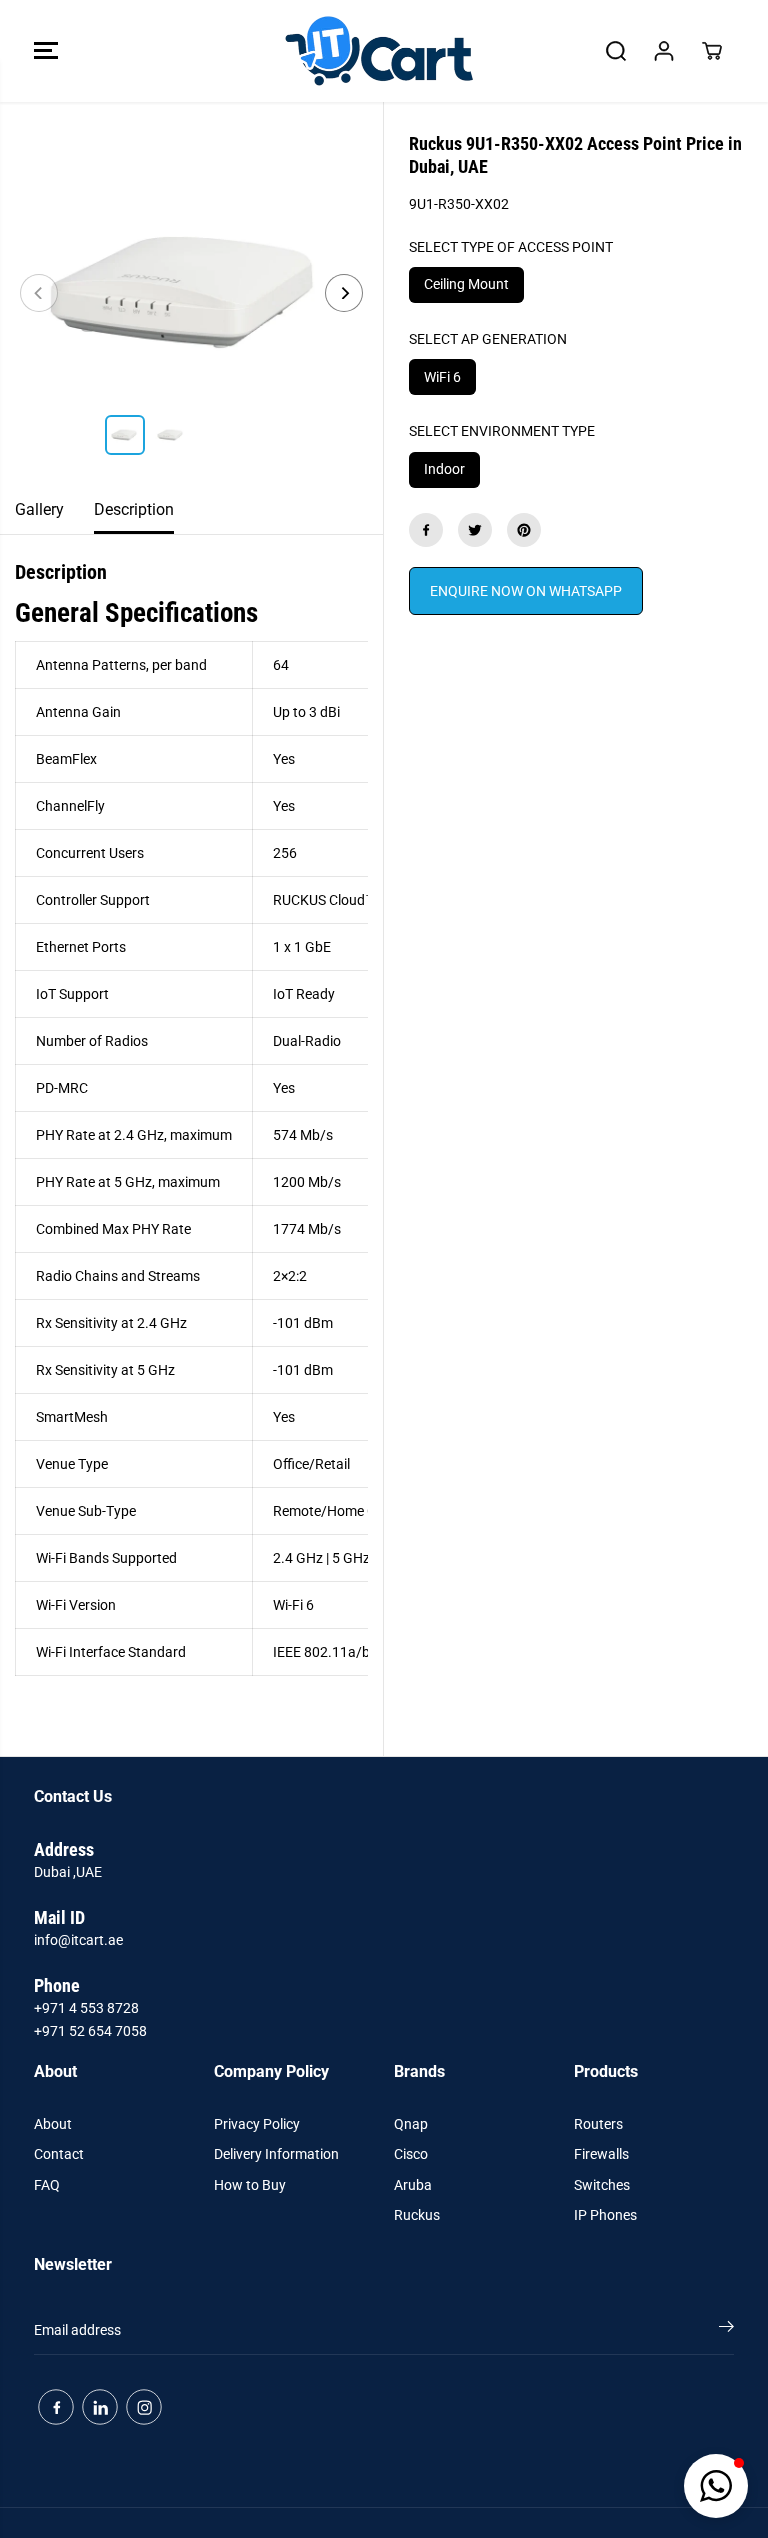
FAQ (47, 2185)
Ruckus (417, 2215)
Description (134, 509)
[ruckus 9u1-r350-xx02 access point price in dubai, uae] (191, 293)
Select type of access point (511, 247)
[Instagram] (144, 2407)
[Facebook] (426, 530)
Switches (602, 2185)
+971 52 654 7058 (90, 2031)
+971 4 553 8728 (86, 2008)
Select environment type (502, 431)
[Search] (616, 51)
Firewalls (601, 2154)
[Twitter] (475, 530)
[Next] (344, 293)
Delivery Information (276, 2154)
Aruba (413, 2185)
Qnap (411, 2124)
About (53, 2124)
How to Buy (250, 2185)
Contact (59, 2154)
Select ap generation (488, 339)
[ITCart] (379, 51)
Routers (598, 2124)
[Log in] (664, 51)
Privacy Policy (257, 2124)
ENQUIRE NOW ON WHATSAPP (526, 591)
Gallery (39, 509)
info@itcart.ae (78, 1940)
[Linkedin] (100, 2407)
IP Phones (605, 2215)
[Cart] (712, 51)
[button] (46, 51)
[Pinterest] (524, 530)
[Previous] (39, 293)
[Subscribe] (726, 2330)
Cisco (411, 2154)
